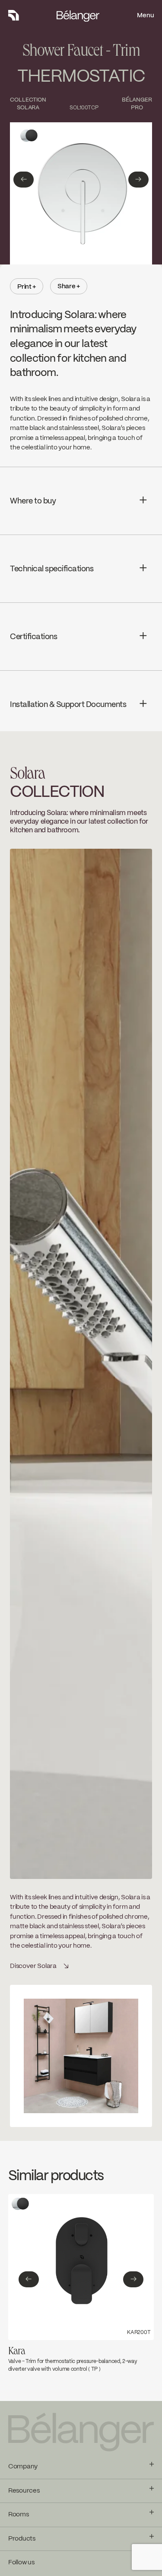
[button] (24, 180)
